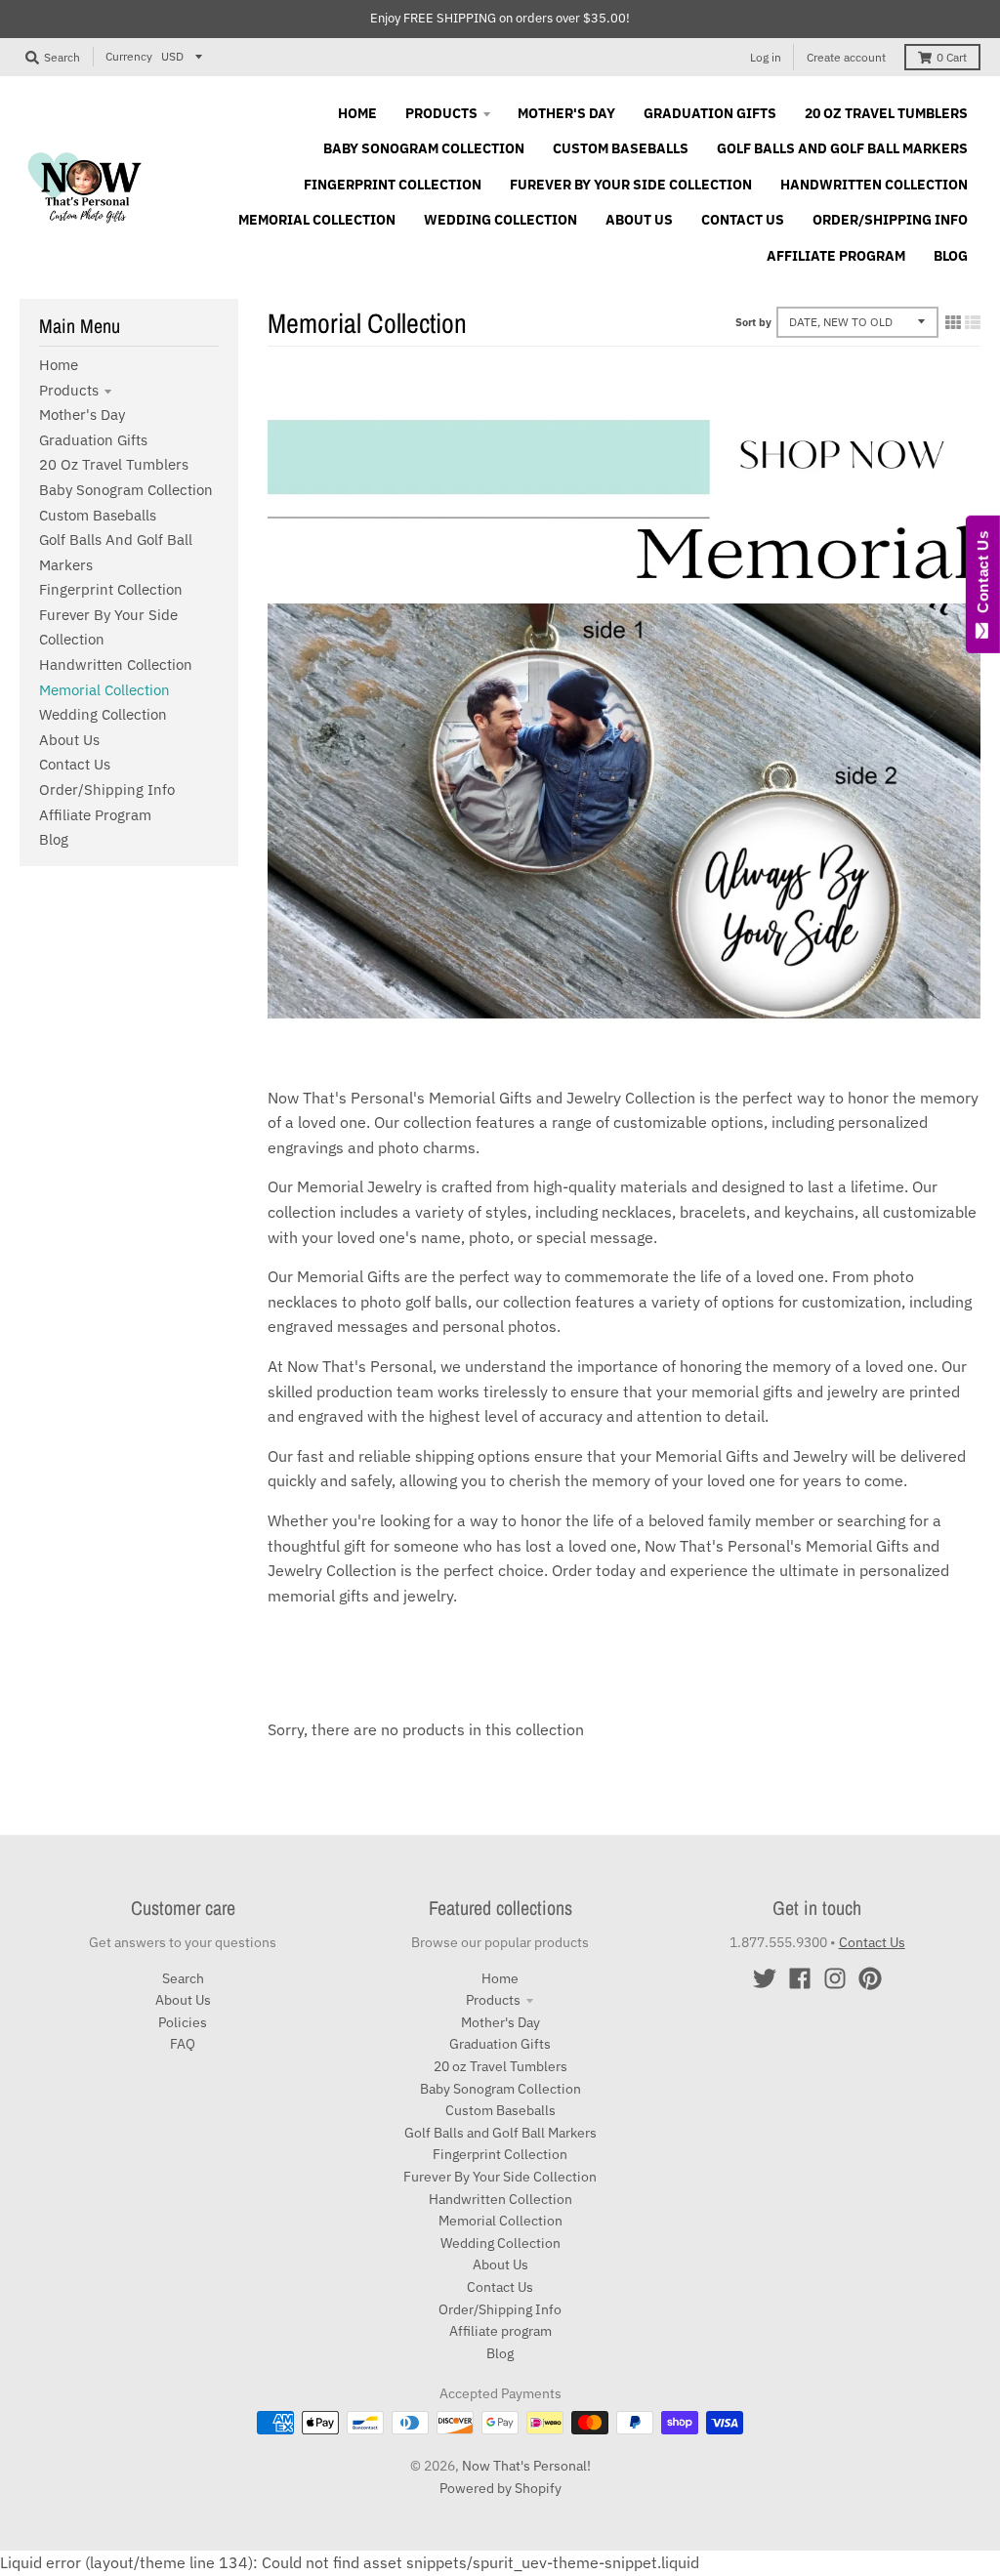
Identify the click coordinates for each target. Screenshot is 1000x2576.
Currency (129, 56)
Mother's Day (82, 415)
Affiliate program (95, 815)
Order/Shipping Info (107, 789)
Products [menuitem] (441, 113)
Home (59, 365)
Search (183, 1978)
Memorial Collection (104, 690)
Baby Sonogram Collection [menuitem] (424, 148)
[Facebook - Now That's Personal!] (800, 1978)
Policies (183, 2022)
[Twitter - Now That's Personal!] (765, 1978)
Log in (766, 57)
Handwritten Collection (116, 665)
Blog (54, 839)
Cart (952, 57)
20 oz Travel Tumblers (114, 464)
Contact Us (75, 764)
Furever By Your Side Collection (500, 2177)
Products (69, 390)
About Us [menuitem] (639, 220)
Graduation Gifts (93, 440)
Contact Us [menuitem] (743, 220)
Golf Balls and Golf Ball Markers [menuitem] (842, 148)
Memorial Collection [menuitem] (317, 220)
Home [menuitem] (357, 113)
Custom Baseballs (98, 515)
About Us (69, 740)
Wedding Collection (103, 714)
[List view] (973, 322)
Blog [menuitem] (951, 256)
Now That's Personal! (526, 2466)
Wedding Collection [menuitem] (500, 220)
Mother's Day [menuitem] (566, 113)
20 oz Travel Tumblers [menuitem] (886, 113)
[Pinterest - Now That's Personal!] (870, 1978)
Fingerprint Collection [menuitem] (393, 185)
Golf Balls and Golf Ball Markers (500, 2133)
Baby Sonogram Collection (126, 490)
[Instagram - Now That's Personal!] (835, 1978)
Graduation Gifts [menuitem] (710, 113)
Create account (846, 57)
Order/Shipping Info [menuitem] (890, 220)
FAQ (183, 2044)
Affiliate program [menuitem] (836, 256)
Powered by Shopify (500, 2488)
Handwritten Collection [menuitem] (874, 185)
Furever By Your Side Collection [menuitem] (631, 185)
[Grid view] (953, 322)
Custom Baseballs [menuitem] (621, 148)
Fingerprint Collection (111, 589)
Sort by (753, 322)
